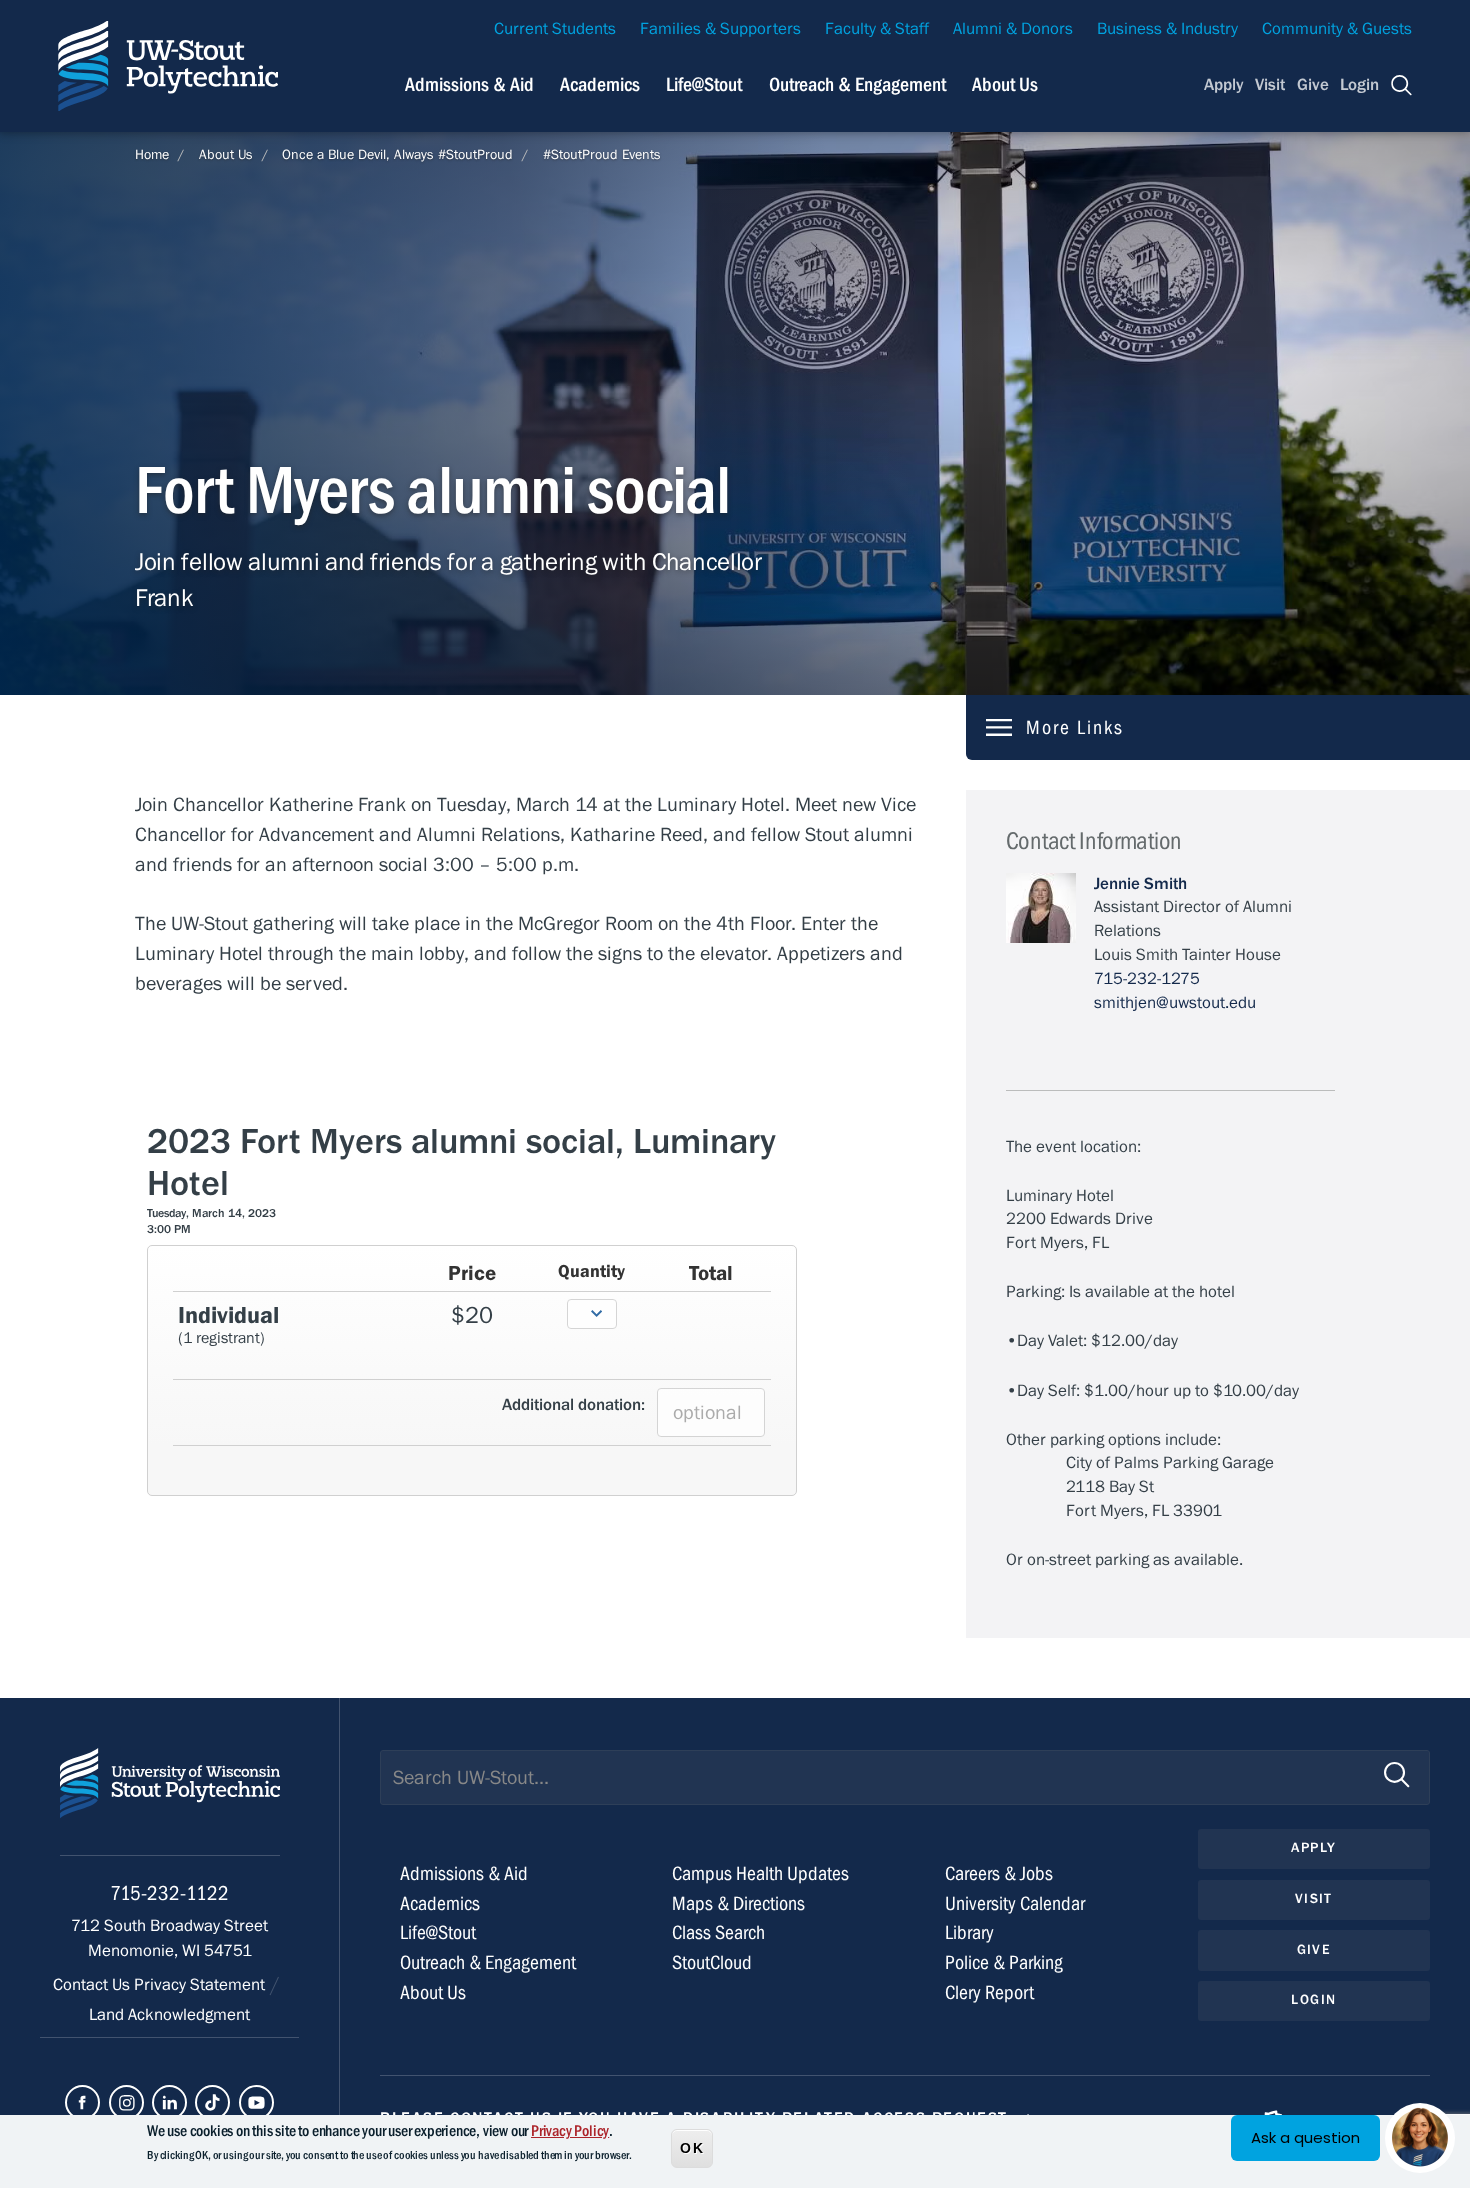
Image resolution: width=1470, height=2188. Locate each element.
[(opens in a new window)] (82, 2102)
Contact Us (93, 1985)
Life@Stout (704, 84)
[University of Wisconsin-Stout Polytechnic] (170, 1801)
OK (692, 2147)
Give (1313, 85)
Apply (1224, 85)
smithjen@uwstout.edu (1175, 1003)
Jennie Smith (1140, 884)
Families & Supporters (720, 29)
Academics (600, 84)
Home (152, 155)
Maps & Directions (738, 1903)
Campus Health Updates (760, 1873)
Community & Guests (1337, 29)
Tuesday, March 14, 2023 (211, 1213)
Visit (1270, 85)
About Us (1005, 84)
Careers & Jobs (999, 1873)
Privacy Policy (570, 2131)
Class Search (718, 1932)
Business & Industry (1167, 29)
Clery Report (989, 1992)
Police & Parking (1004, 1962)
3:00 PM (169, 1229)
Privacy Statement (201, 1985)
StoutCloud (712, 1962)
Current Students (555, 29)
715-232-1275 (1147, 979)
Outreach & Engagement (857, 84)
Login (1359, 85)
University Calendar (1015, 1903)
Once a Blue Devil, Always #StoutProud (397, 155)
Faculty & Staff (877, 29)
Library (969, 1932)
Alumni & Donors (1013, 29)
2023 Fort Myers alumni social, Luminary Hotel (461, 1163)
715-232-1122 (169, 1893)
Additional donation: (573, 1405)
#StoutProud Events (602, 155)
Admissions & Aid (469, 84)
